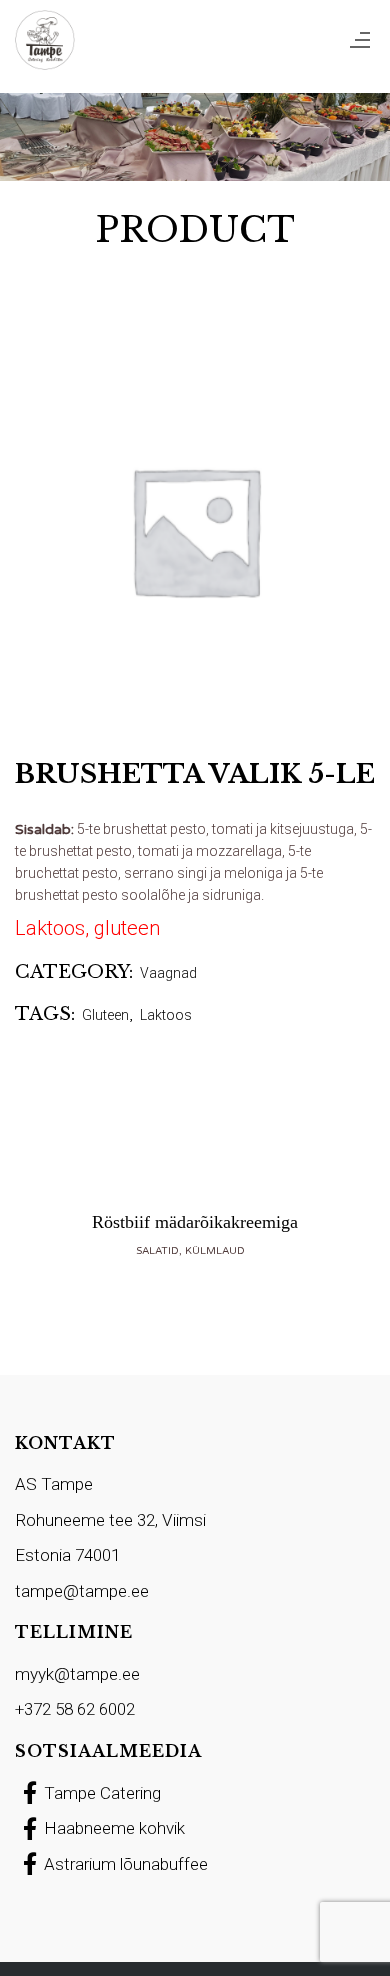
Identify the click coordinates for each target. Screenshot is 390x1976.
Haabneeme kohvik (114, 1828)
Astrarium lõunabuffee (126, 1864)
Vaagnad (168, 973)
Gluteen (105, 1015)
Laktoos (166, 1015)
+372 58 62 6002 (75, 1709)
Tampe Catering (102, 1793)
